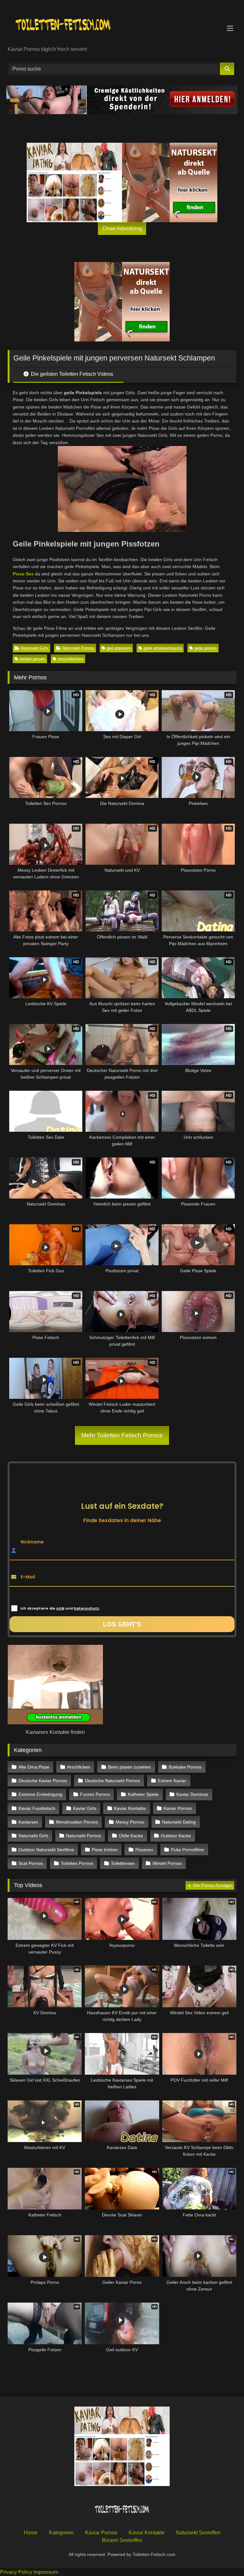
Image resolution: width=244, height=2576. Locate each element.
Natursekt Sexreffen (198, 2533)
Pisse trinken (105, 1850)
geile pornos (206, 648)
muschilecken (71, 659)
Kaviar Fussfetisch (37, 1808)
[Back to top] (224, 2557)
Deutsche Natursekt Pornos (112, 1781)
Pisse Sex (23, 574)
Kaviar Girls (85, 1808)
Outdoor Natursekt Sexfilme (46, 1850)
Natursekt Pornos (78, 648)
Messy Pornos (130, 1822)
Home (31, 2533)
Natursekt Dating (179, 1822)
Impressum (46, 2572)
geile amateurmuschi (163, 648)
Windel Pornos (167, 1863)
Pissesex (144, 1850)
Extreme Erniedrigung (40, 1794)
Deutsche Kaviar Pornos (43, 1781)
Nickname (32, 1542)
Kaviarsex (28, 1822)
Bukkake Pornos (185, 1767)
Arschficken (79, 1767)
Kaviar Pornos (178, 1808)
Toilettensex (123, 1863)
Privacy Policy (16, 2572)
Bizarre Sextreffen (122, 2540)
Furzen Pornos (95, 1794)
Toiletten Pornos (77, 1863)
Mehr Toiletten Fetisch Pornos (122, 1435)
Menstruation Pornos (77, 1822)
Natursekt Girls (34, 648)
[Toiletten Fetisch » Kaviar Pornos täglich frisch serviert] (122, 25)
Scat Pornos (31, 1863)
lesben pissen (32, 659)
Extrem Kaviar (172, 1781)
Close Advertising (122, 228)
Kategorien (61, 2533)
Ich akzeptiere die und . (60, 1608)
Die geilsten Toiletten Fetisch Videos (71, 374)
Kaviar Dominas (192, 1794)
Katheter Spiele (143, 1794)
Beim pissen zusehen (129, 1767)
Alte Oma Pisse (34, 1767)
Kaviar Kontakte (130, 1808)
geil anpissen (119, 648)
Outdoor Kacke (176, 1836)
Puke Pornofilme (187, 1850)
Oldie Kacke (131, 1836)
